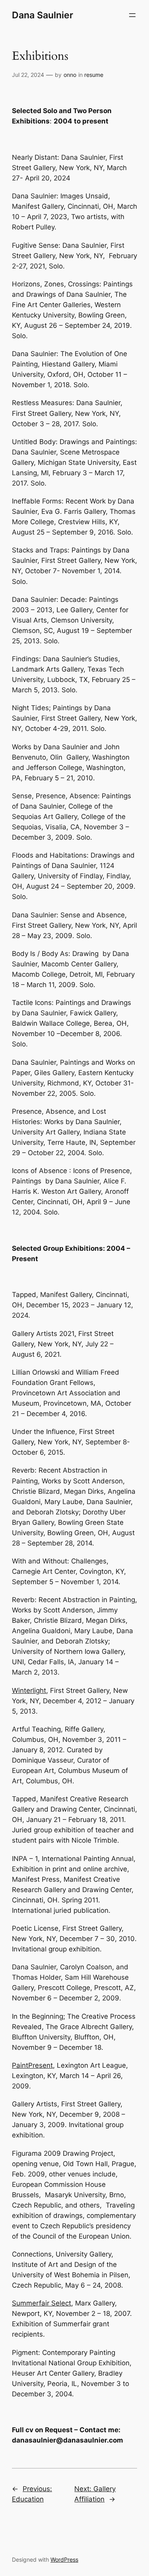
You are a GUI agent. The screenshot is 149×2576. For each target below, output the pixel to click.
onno (70, 75)
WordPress (64, 2559)
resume (94, 75)
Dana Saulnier (43, 15)
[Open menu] (132, 15)
